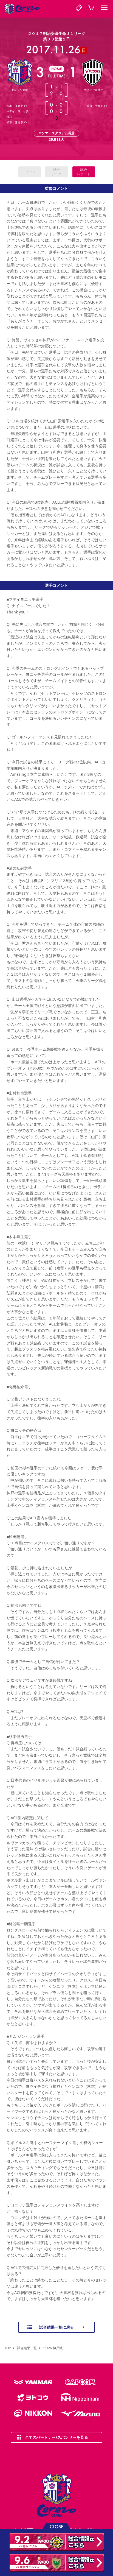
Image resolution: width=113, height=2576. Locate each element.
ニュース (29, 172)
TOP (8, 2348)
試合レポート (84, 172)
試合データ (56, 172)
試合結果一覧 (27, 2348)
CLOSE (56, 2526)
